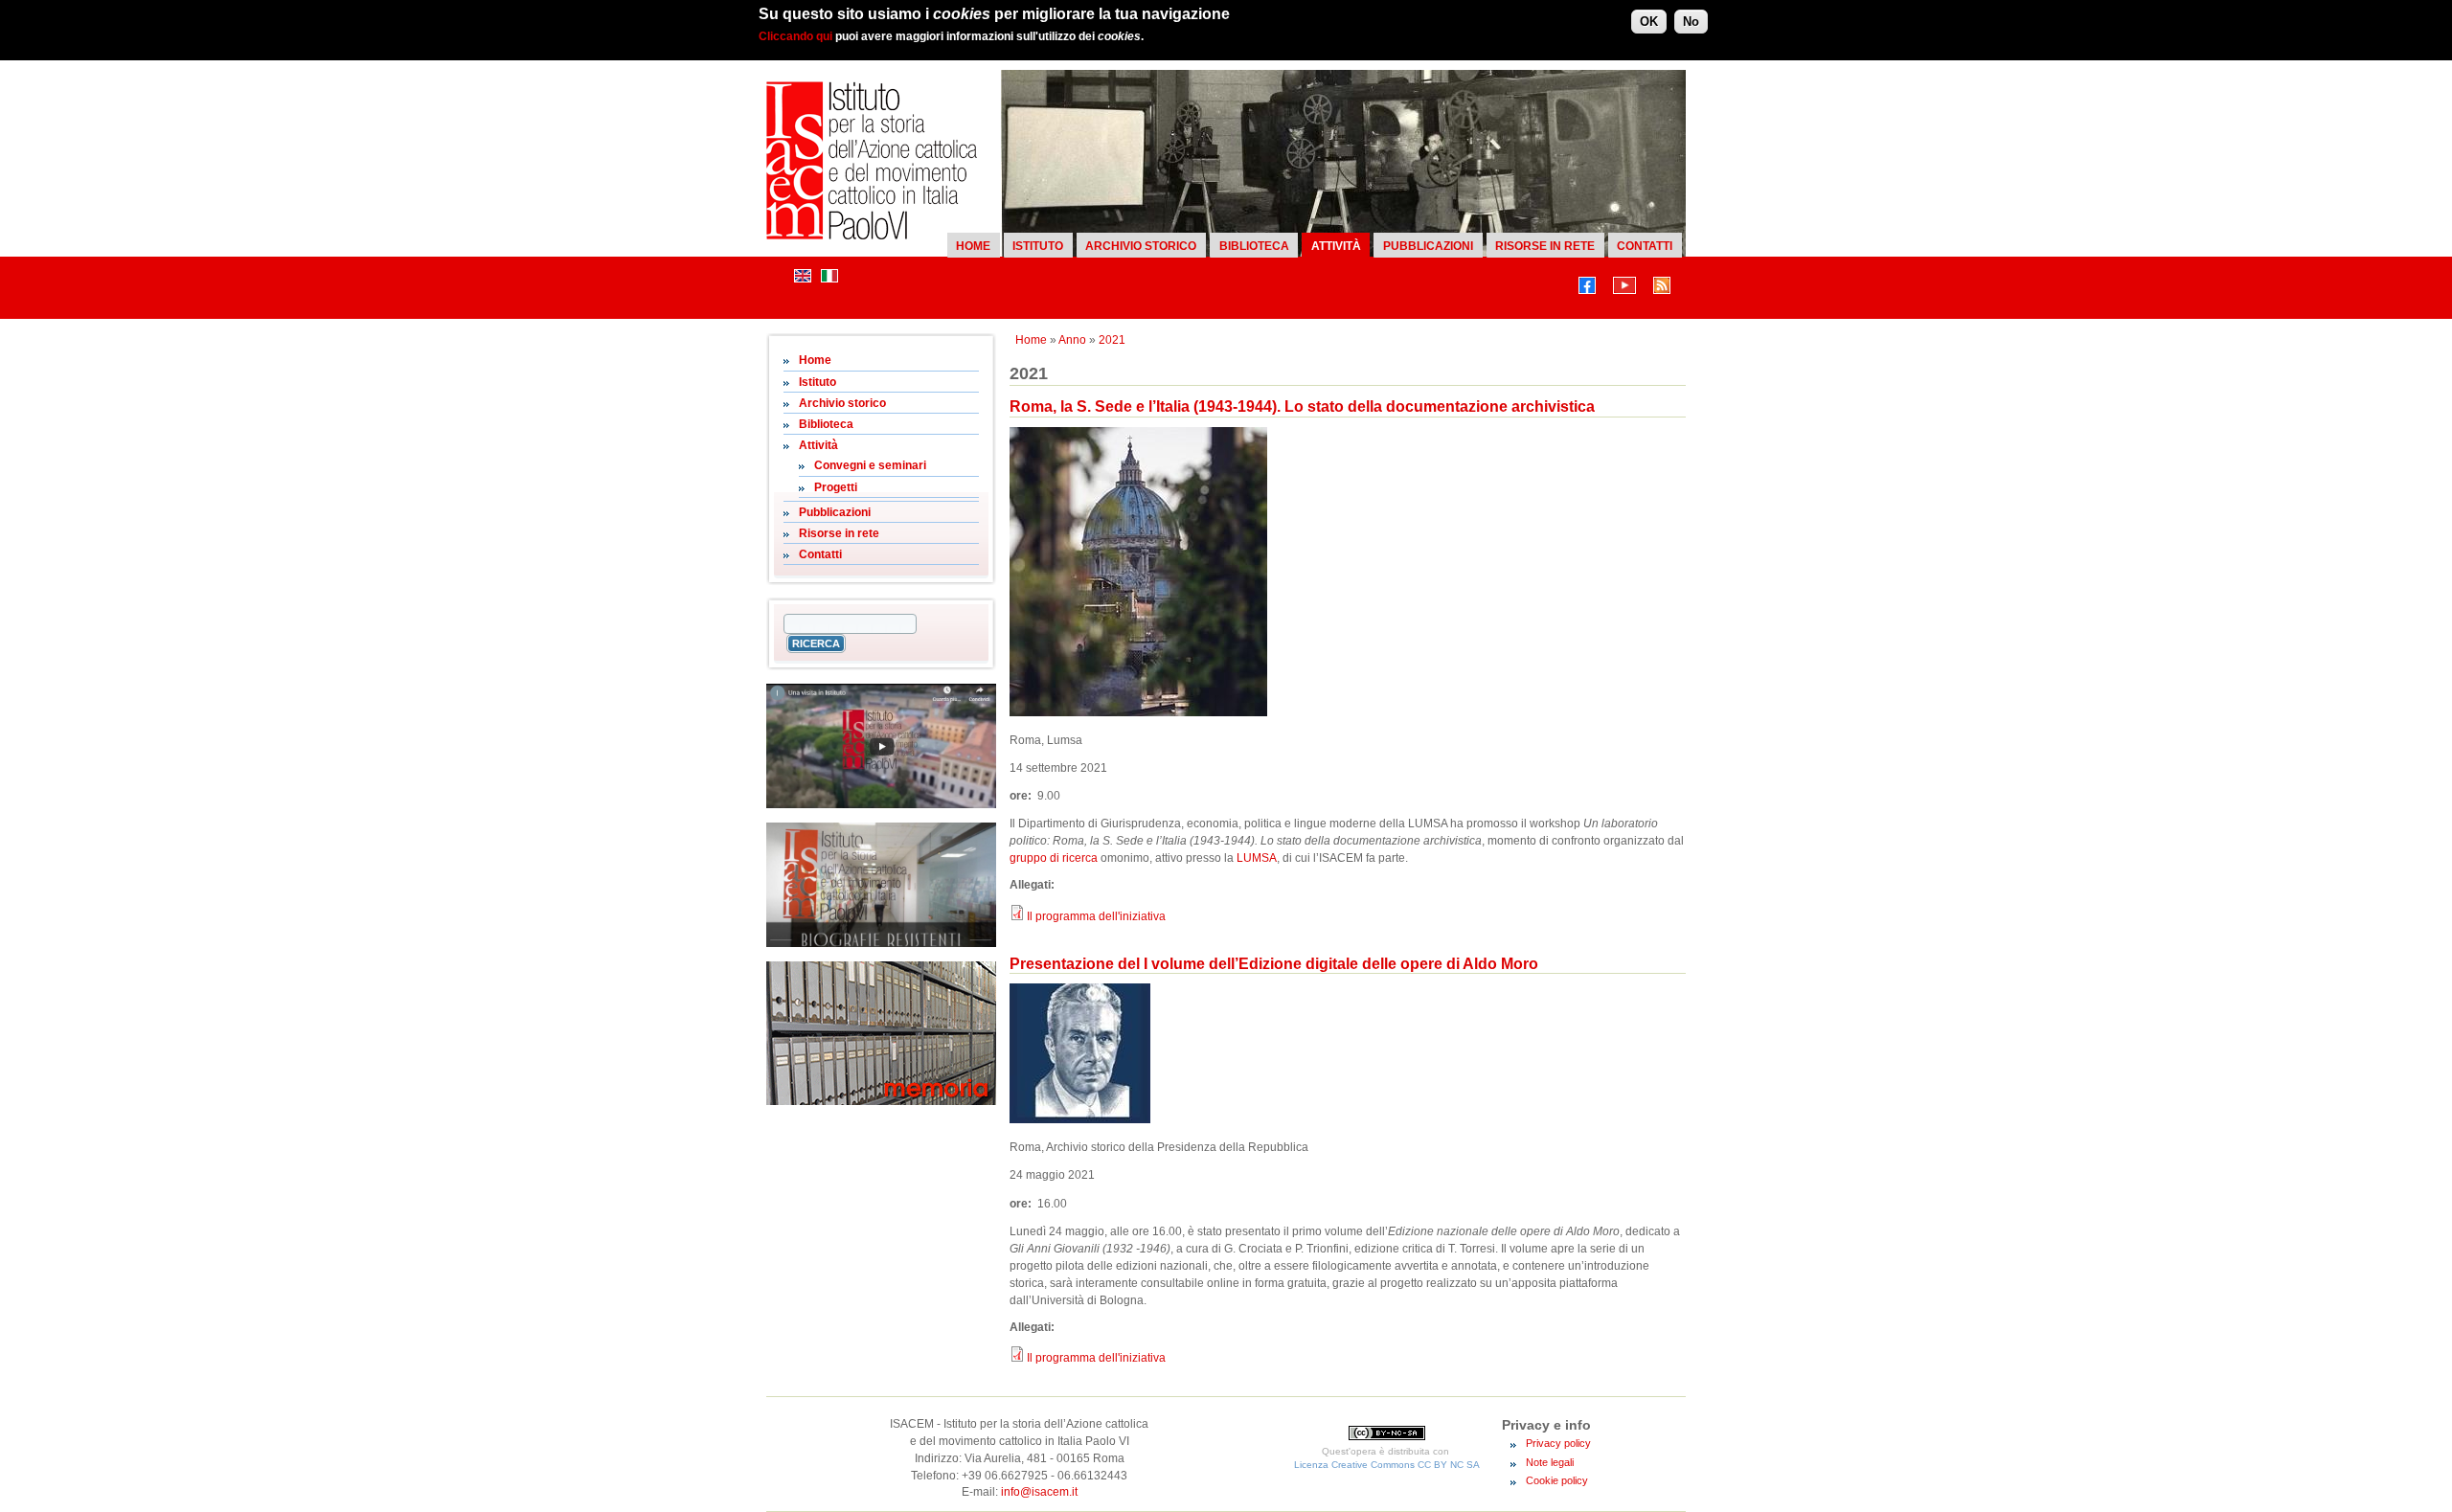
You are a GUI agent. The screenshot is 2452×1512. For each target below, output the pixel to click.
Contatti (1645, 246)
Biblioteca (1254, 246)
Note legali (1550, 1462)
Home (973, 246)
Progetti (836, 487)
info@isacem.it (1039, 1492)
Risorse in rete (1545, 246)
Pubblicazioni (1428, 246)
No (1691, 22)
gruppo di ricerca (1054, 858)
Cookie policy (1557, 1480)
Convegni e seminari (870, 465)
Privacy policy (1558, 1443)
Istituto (1038, 246)
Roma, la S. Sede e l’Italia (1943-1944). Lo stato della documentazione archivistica (1302, 406)
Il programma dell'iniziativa (1096, 916)
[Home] (872, 236)
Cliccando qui (795, 36)
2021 (1112, 340)
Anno (1072, 340)
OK (1649, 22)
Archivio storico (1141, 246)
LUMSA (1257, 858)
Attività (1336, 246)
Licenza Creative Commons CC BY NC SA (1387, 1465)
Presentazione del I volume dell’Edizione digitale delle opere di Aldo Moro (1274, 964)
